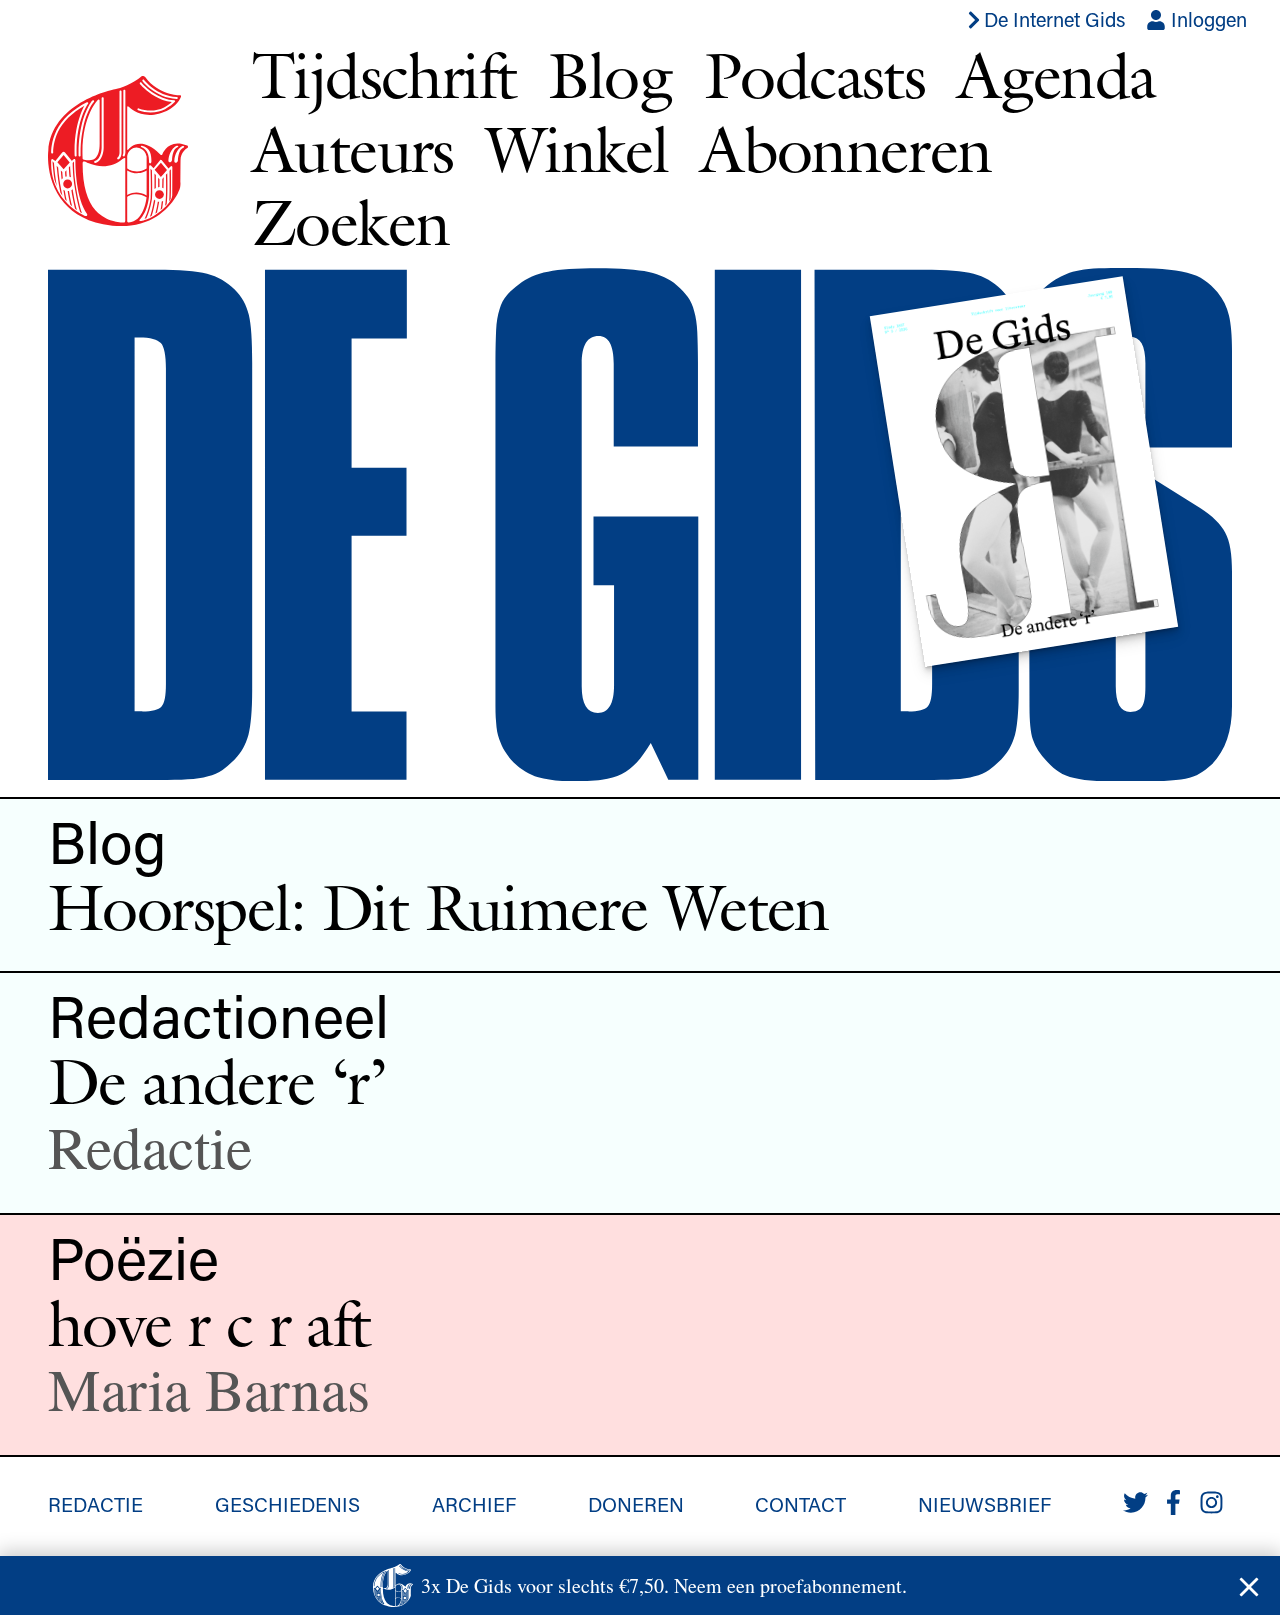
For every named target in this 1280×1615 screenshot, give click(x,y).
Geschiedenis (287, 1504)
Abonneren (846, 149)
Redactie (95, 1504)
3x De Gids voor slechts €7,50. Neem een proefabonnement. (664, 1585)
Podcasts (814, 75)
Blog (610, 75)
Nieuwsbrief (984, 1504)
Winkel (577, 149)
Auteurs (353, 149)
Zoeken (350, 222)
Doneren (636, 1504)
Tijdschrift (384, 75)
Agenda (1056, 75)
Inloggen (1206, 19)
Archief (474, 1504)
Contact (800, 1504)
